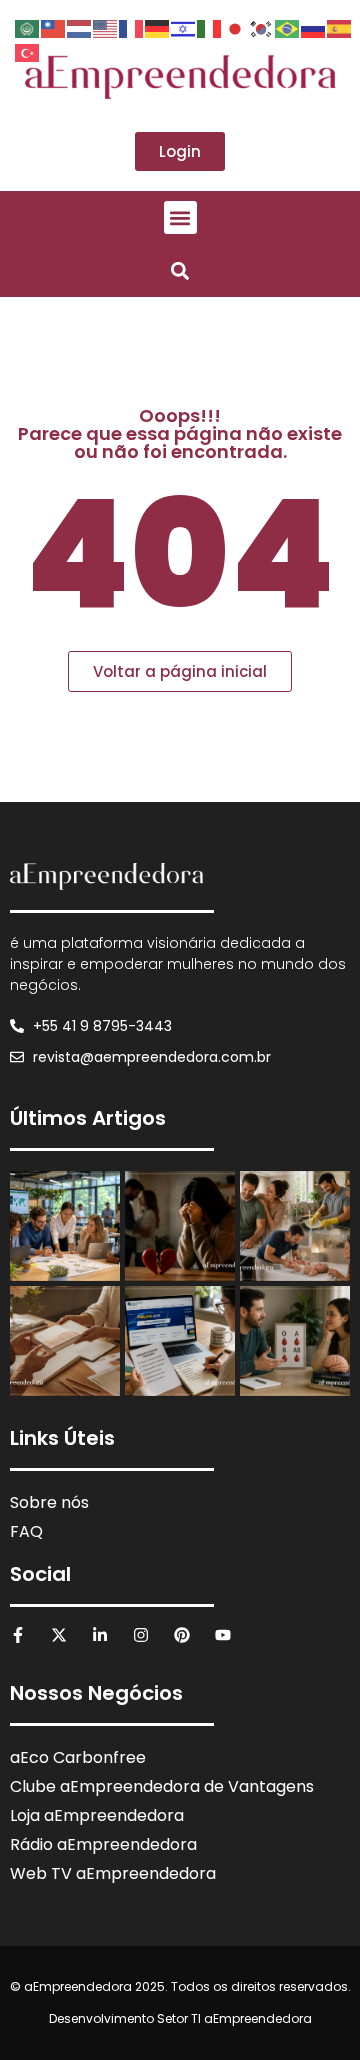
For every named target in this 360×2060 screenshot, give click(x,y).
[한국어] (262, 27)
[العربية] (28, 27)
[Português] (288, 27)
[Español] (340, 27)
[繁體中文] (54, 27)
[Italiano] (210, 27)
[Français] (132, 27)
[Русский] (314, 27)
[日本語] (236, 27)
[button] (180, 217)
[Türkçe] (28, 51)
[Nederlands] (80, 27)
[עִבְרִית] (184, 27)
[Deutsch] (158, 27)
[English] (106, 27)
